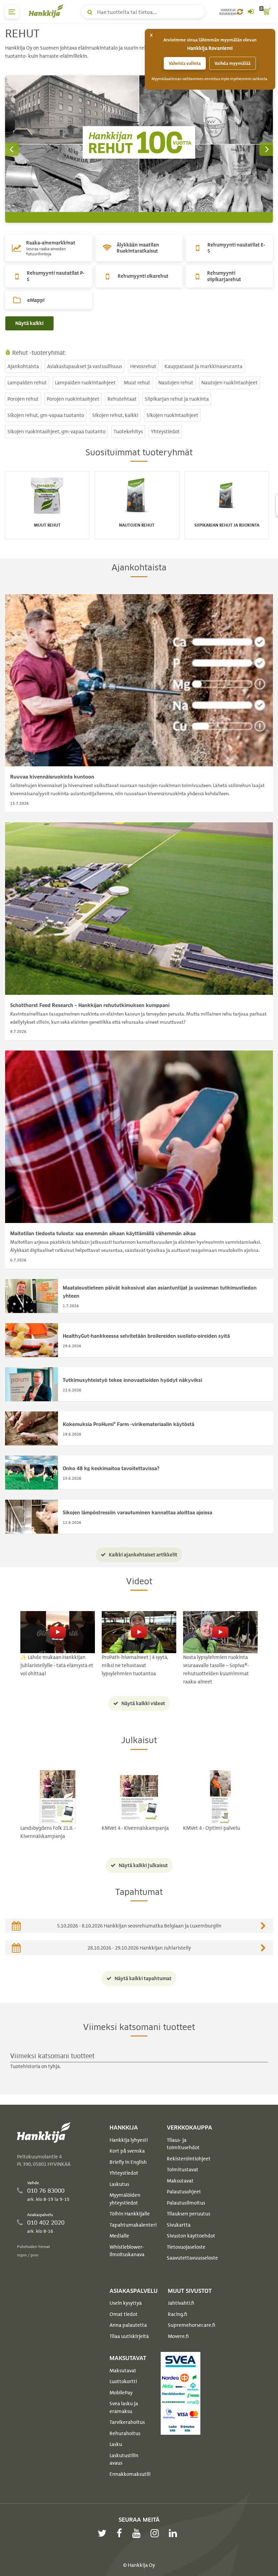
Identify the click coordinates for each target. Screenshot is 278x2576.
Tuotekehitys (128, 432)
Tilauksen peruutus (188, 2214)
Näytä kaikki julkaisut (143, 1865)
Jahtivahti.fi (181, 2303)
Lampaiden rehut (27, 383)
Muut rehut (137, 383)
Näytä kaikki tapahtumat (143, 1978)
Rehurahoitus (125, 2433)
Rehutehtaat (122, 399)
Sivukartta (179, 2225)
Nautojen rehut (176, 383)
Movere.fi (178, 2336)
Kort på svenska (127, 2151)
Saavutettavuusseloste (192, 2258)
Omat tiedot (124, 2314)
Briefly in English (128, 2162)
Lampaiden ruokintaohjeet (85, 383)
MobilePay (121, 2393)
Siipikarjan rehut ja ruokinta (177, 399)
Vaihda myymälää (233, 63)
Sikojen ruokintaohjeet (172, 415)
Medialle (119, 2236)
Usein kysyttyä (126, 2303)
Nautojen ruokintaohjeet (230, 383)
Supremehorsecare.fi (192, 2325)
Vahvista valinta (185, 63)
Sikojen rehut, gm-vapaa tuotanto (46, 415)
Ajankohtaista (23, 366)
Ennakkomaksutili (130, 2474)
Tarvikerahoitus (127, 2422)
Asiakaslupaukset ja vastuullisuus (85, 366)
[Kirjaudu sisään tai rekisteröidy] (251, 12)
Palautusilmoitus (186, 2203)
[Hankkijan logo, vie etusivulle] (47, 11)
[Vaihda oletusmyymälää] (240, 12)
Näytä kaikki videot (143, 1703)
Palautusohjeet (184, 2192)
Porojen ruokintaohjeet (73, 399)
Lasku (116, 2444)
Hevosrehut (143, 366)
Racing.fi (177, 2314)
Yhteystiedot (165, 432)
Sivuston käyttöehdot (191, 2236)
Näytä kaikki (29, 323)
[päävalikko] (12, 12)
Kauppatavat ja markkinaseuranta (203, 366)
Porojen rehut (23, 399)
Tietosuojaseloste (186, 2247)
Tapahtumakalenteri (133, 2225)
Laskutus (119, 2184)
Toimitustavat (183, 2170)
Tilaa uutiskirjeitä (129, 2336)
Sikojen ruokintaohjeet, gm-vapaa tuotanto (56, 432)
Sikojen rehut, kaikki (115, 415)
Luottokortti (123, 2381)
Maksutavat (180, 2181)
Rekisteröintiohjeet (189, 2159)
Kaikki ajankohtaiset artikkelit (143, 1555)
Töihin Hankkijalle (130, 2214)
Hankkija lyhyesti (129, 2140)
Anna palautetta (128, 2325)
